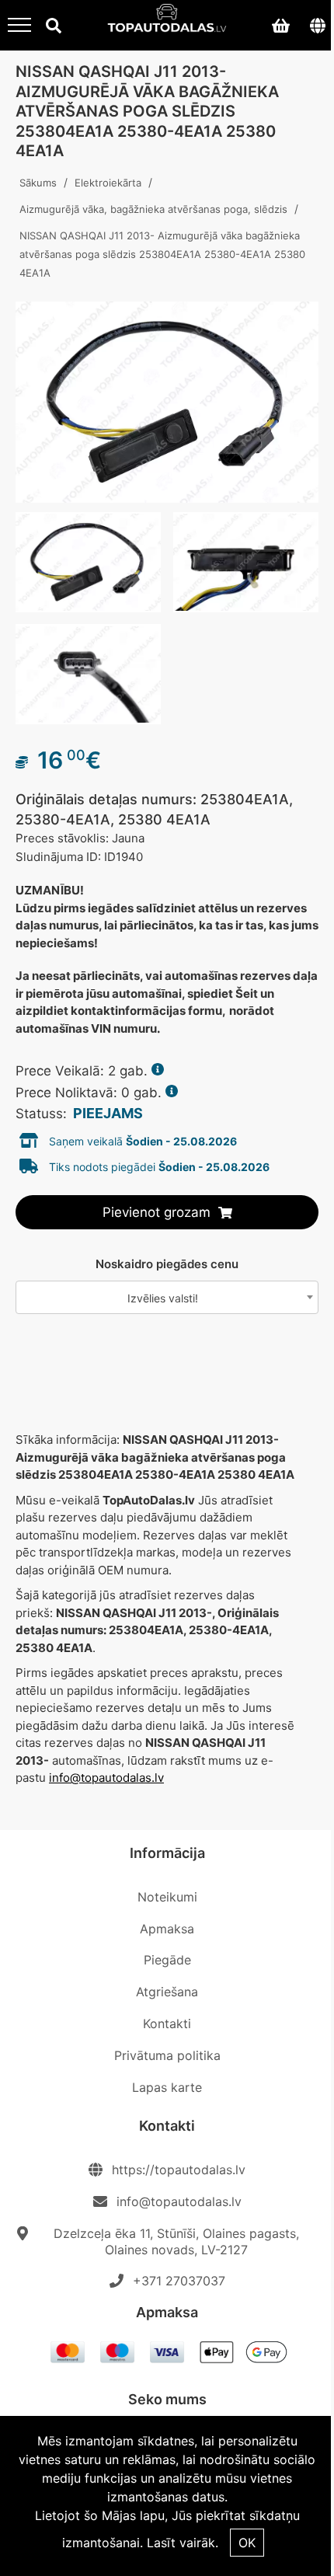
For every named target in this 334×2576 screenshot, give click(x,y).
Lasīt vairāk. (183, 2543)
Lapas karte (167, 2087)
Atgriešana (167, 1992)
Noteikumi (167, 1897)
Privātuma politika (167, 2055)
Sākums (38, 183)
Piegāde (167, 1960)
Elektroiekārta (108, 183)
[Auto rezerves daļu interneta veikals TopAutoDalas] (167, 23)
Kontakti (167, 2024)
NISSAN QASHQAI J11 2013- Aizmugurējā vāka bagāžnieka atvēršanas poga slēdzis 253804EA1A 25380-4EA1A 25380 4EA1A (162, 254)
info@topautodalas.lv (106, 1778)
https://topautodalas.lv (179, 2170)
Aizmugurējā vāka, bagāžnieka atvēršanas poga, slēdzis (153, 209)
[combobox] (167, 1297)
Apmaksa (167, 1929)
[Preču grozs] (280, 25)
